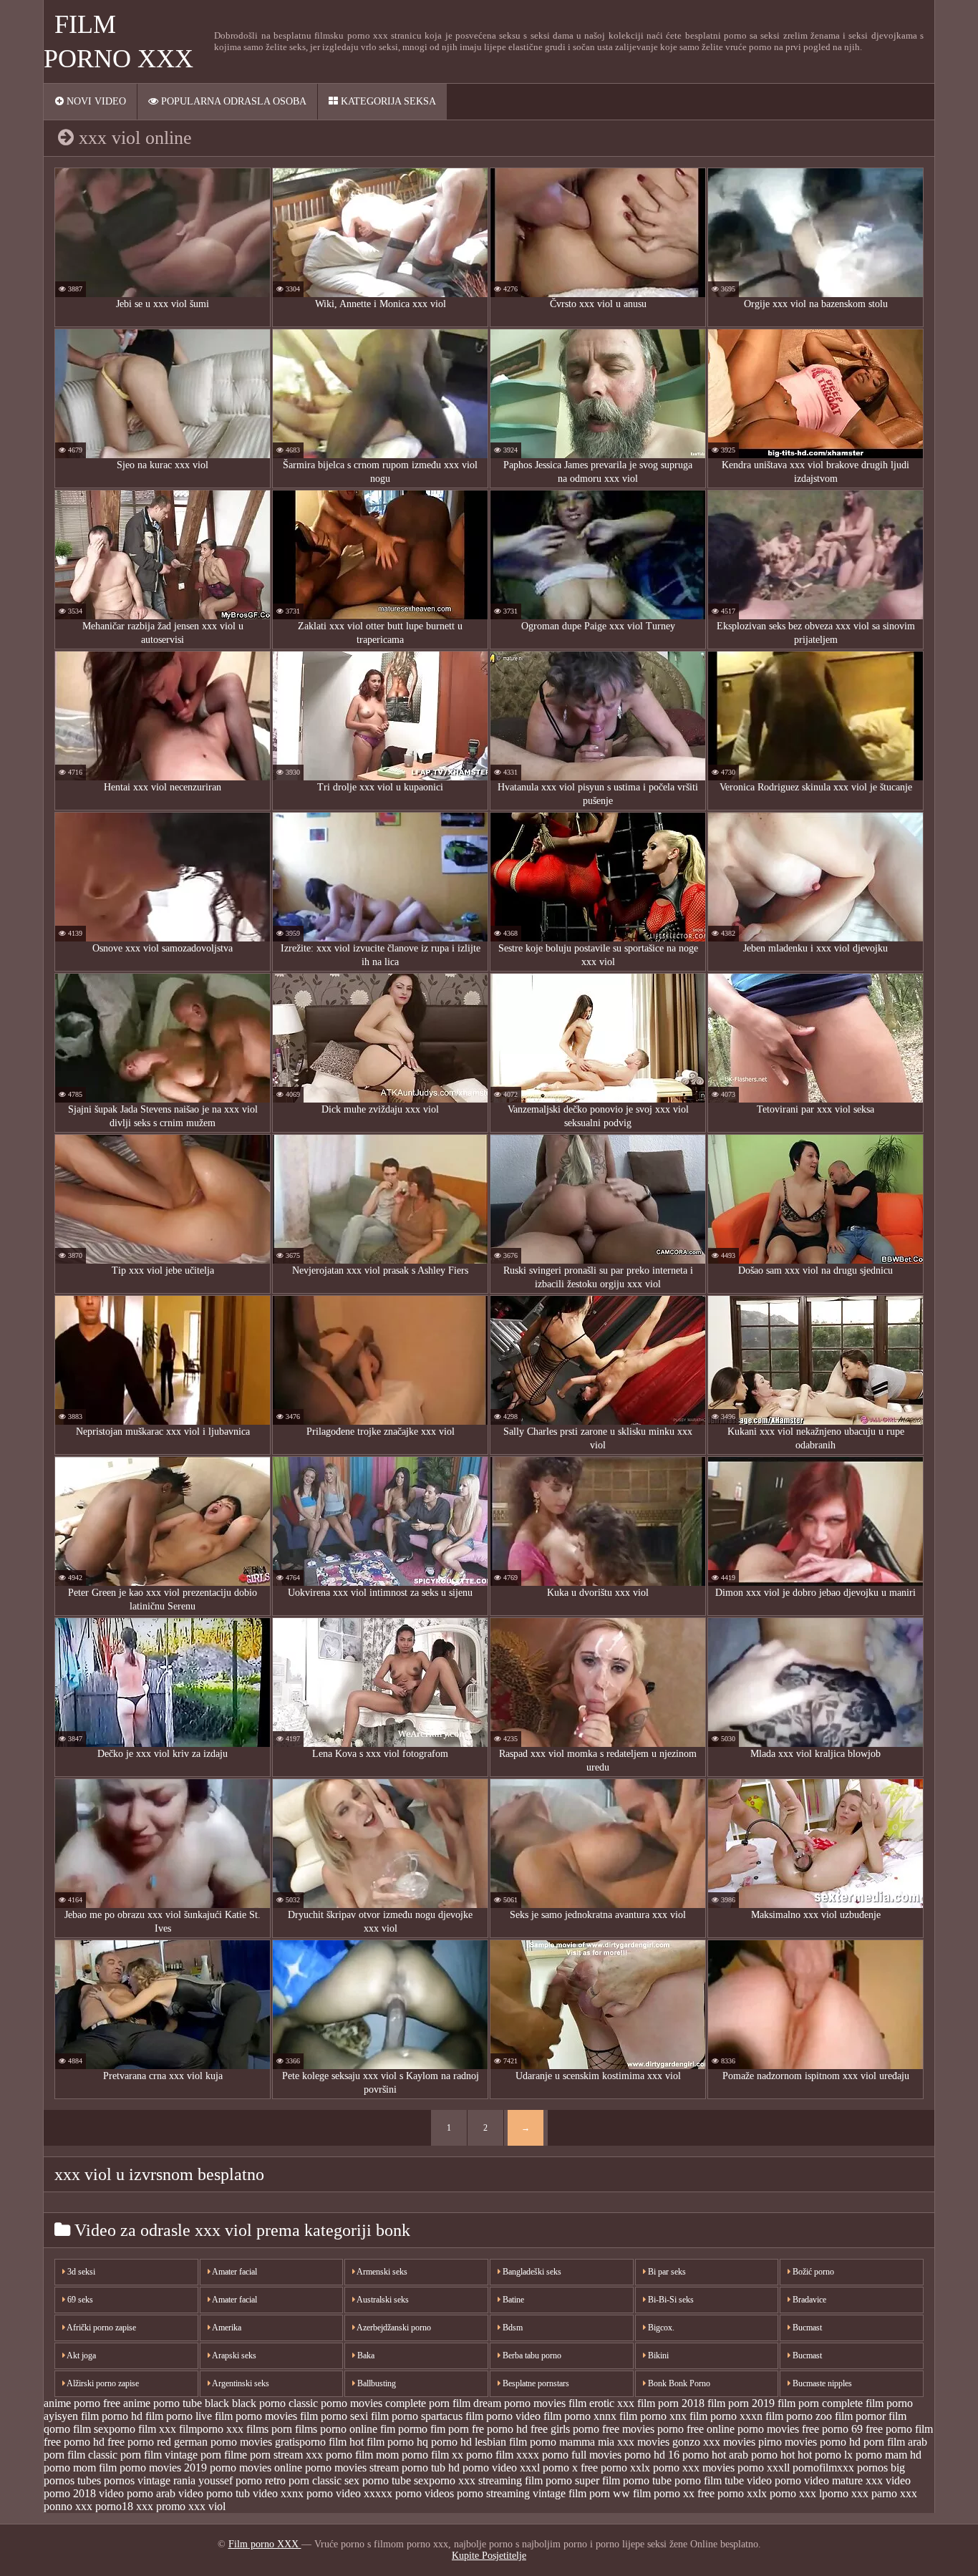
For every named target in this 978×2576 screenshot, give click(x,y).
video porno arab (137, 2493)
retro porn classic (303, 2480)
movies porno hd (823, 2442)
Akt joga (81, 2355)
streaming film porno (525, 2480)
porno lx (834, 2455)
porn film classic (81, 2455)
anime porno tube (163, 2403)
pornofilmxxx (823, 2468)
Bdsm (512, 2328)
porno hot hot (781, 2455)
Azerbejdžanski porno (393, 2328)
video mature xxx (843, 2480)
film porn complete (820, 2403)
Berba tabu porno (531, 2355)
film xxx (157, 2429)
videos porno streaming (477, 2493)
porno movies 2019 (163, 2468)
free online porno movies (743, 2429)
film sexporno (104, 2429)
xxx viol (207, 2506)
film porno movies (256, 2416)
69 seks (79, 2300)
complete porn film (428, 2403)
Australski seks (382, 2300)
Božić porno (812, 2272)
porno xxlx (625, 2468)
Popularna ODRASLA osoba (232, 101)
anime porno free (82, 2403)
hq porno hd (444, 2442)
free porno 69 (832, 2429)
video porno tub (214, 2493)
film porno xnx (653, 2416)
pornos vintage (137, 2480)
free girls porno (565, 2429)
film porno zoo (799, 2416)
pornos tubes (72, 2480)
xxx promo (161, 2506)
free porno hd (74, 2442)
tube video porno (763, 2480)
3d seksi (80, 2272)
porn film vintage (159, 2455)
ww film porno (647, 2493)
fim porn (450, 2429)
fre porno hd (500, 2429)
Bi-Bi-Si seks (670, 2300)
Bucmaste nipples (821, 2383)
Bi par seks (666, 2272)
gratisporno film (311, 2442)
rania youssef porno (218, 2480)
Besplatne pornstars (535, 2383)
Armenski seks (381, 2272)
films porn (269, 2429)
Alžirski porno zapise (102, 2383)
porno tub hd (431, 2468)
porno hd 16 (652, 2455)
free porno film (899, 2429)
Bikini (657, 2355)
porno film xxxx (503, 2455)
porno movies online (256, 2468)
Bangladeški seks (531, 2272)
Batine (512, 2300)
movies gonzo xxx (679, 2442)
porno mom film (80, 2468)
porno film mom (362, 2455)
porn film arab (895, 2442)
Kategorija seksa (387, 101)
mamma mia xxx (597, 2442)
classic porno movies (335, 2403)
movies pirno (752, 2442)
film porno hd (112, 2416)
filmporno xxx (211, 2429)
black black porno (245, 2403)
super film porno (612, 2480)
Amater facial (234, 2272)
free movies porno (643, 2429)
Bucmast (806, 2328)
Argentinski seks (240, 2383)
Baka (365, 2355)
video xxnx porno (293, 2493)
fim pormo (404, 2429)
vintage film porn (571, 2493)
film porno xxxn (726, 2416)
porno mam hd (889, 2455)
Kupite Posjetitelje (489, 2556)
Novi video (95, 101)
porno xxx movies (694, 2468)
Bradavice (808, 2300)
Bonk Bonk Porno (678, 2383)
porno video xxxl (501, 2468)
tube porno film (687, 2480)
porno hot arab (715, 2455)
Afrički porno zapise (101, 2328)
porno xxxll (764, 2468)
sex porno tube (378, 2480)
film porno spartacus (417, 2416)
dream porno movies (519, 2403)
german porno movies (223, 2442)
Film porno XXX (265, 2544)
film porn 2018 (671, 2403)
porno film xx (432, 2455)
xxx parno (874, 2493)
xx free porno (713, 2493)
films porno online (336, 2429)
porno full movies (582, 2455)
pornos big (881, 2468)
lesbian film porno (515, 2442)
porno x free (570, 2468)
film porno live (179, 2416)
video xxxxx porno (379, 2493)
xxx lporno (824, 2493)
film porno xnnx (580, 2416)
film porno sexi (334, 2416)
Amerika (226, 2328)
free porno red (139, 2442)
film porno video (503, 2416)
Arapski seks (233, 2355)
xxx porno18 (104, 2506)
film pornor (860, 2416)
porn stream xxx (286, 2455)
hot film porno (382, 2442)
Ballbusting (376, 2383)
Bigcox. (660, 2328)
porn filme (224, 2455)
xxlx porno (771, 2493)
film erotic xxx (601, 2403)
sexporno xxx (445, 2480)
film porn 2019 (741, 2403)
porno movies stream (352, 2468)
